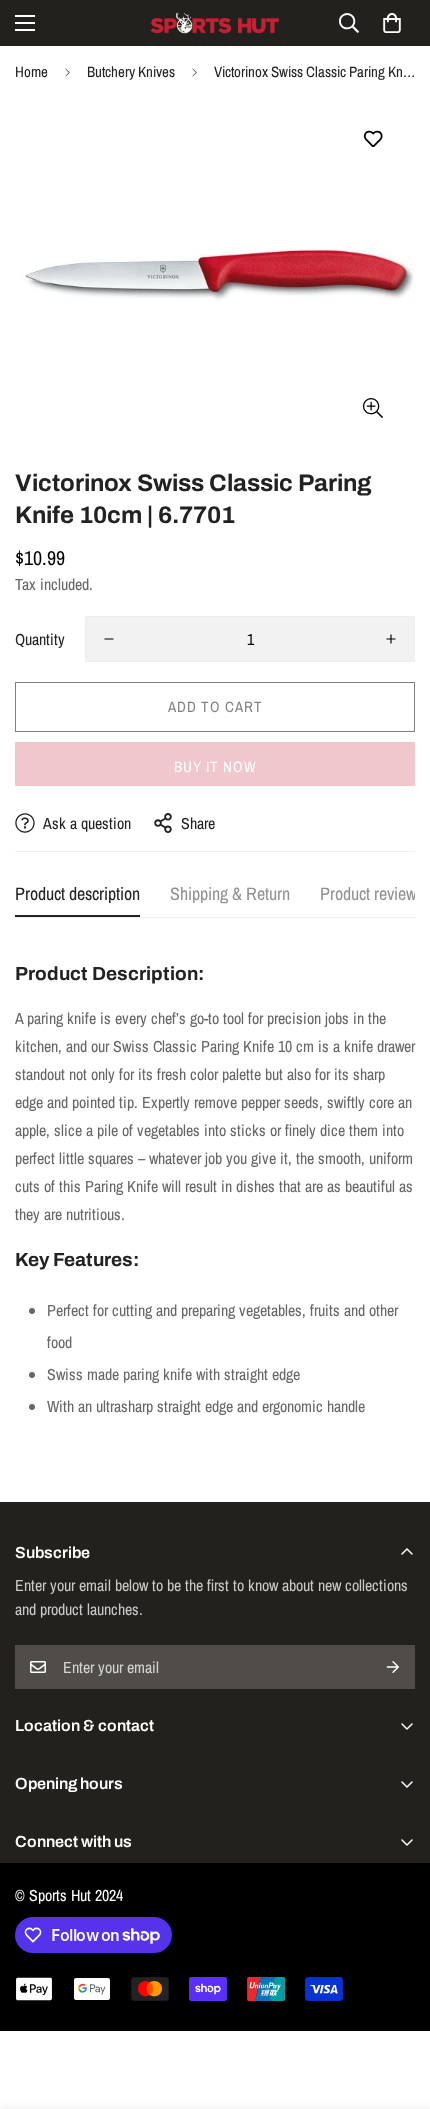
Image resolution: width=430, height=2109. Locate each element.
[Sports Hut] (215, 23)
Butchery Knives (131, 71)
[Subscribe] (393, 1667)
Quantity (40, 639)
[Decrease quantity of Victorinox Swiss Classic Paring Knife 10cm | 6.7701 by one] (109, 639)
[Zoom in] (372, 407)
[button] (392, 23)
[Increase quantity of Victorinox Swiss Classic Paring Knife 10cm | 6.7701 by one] (391, 639)
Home (31, 71)
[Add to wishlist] (372, 139)
